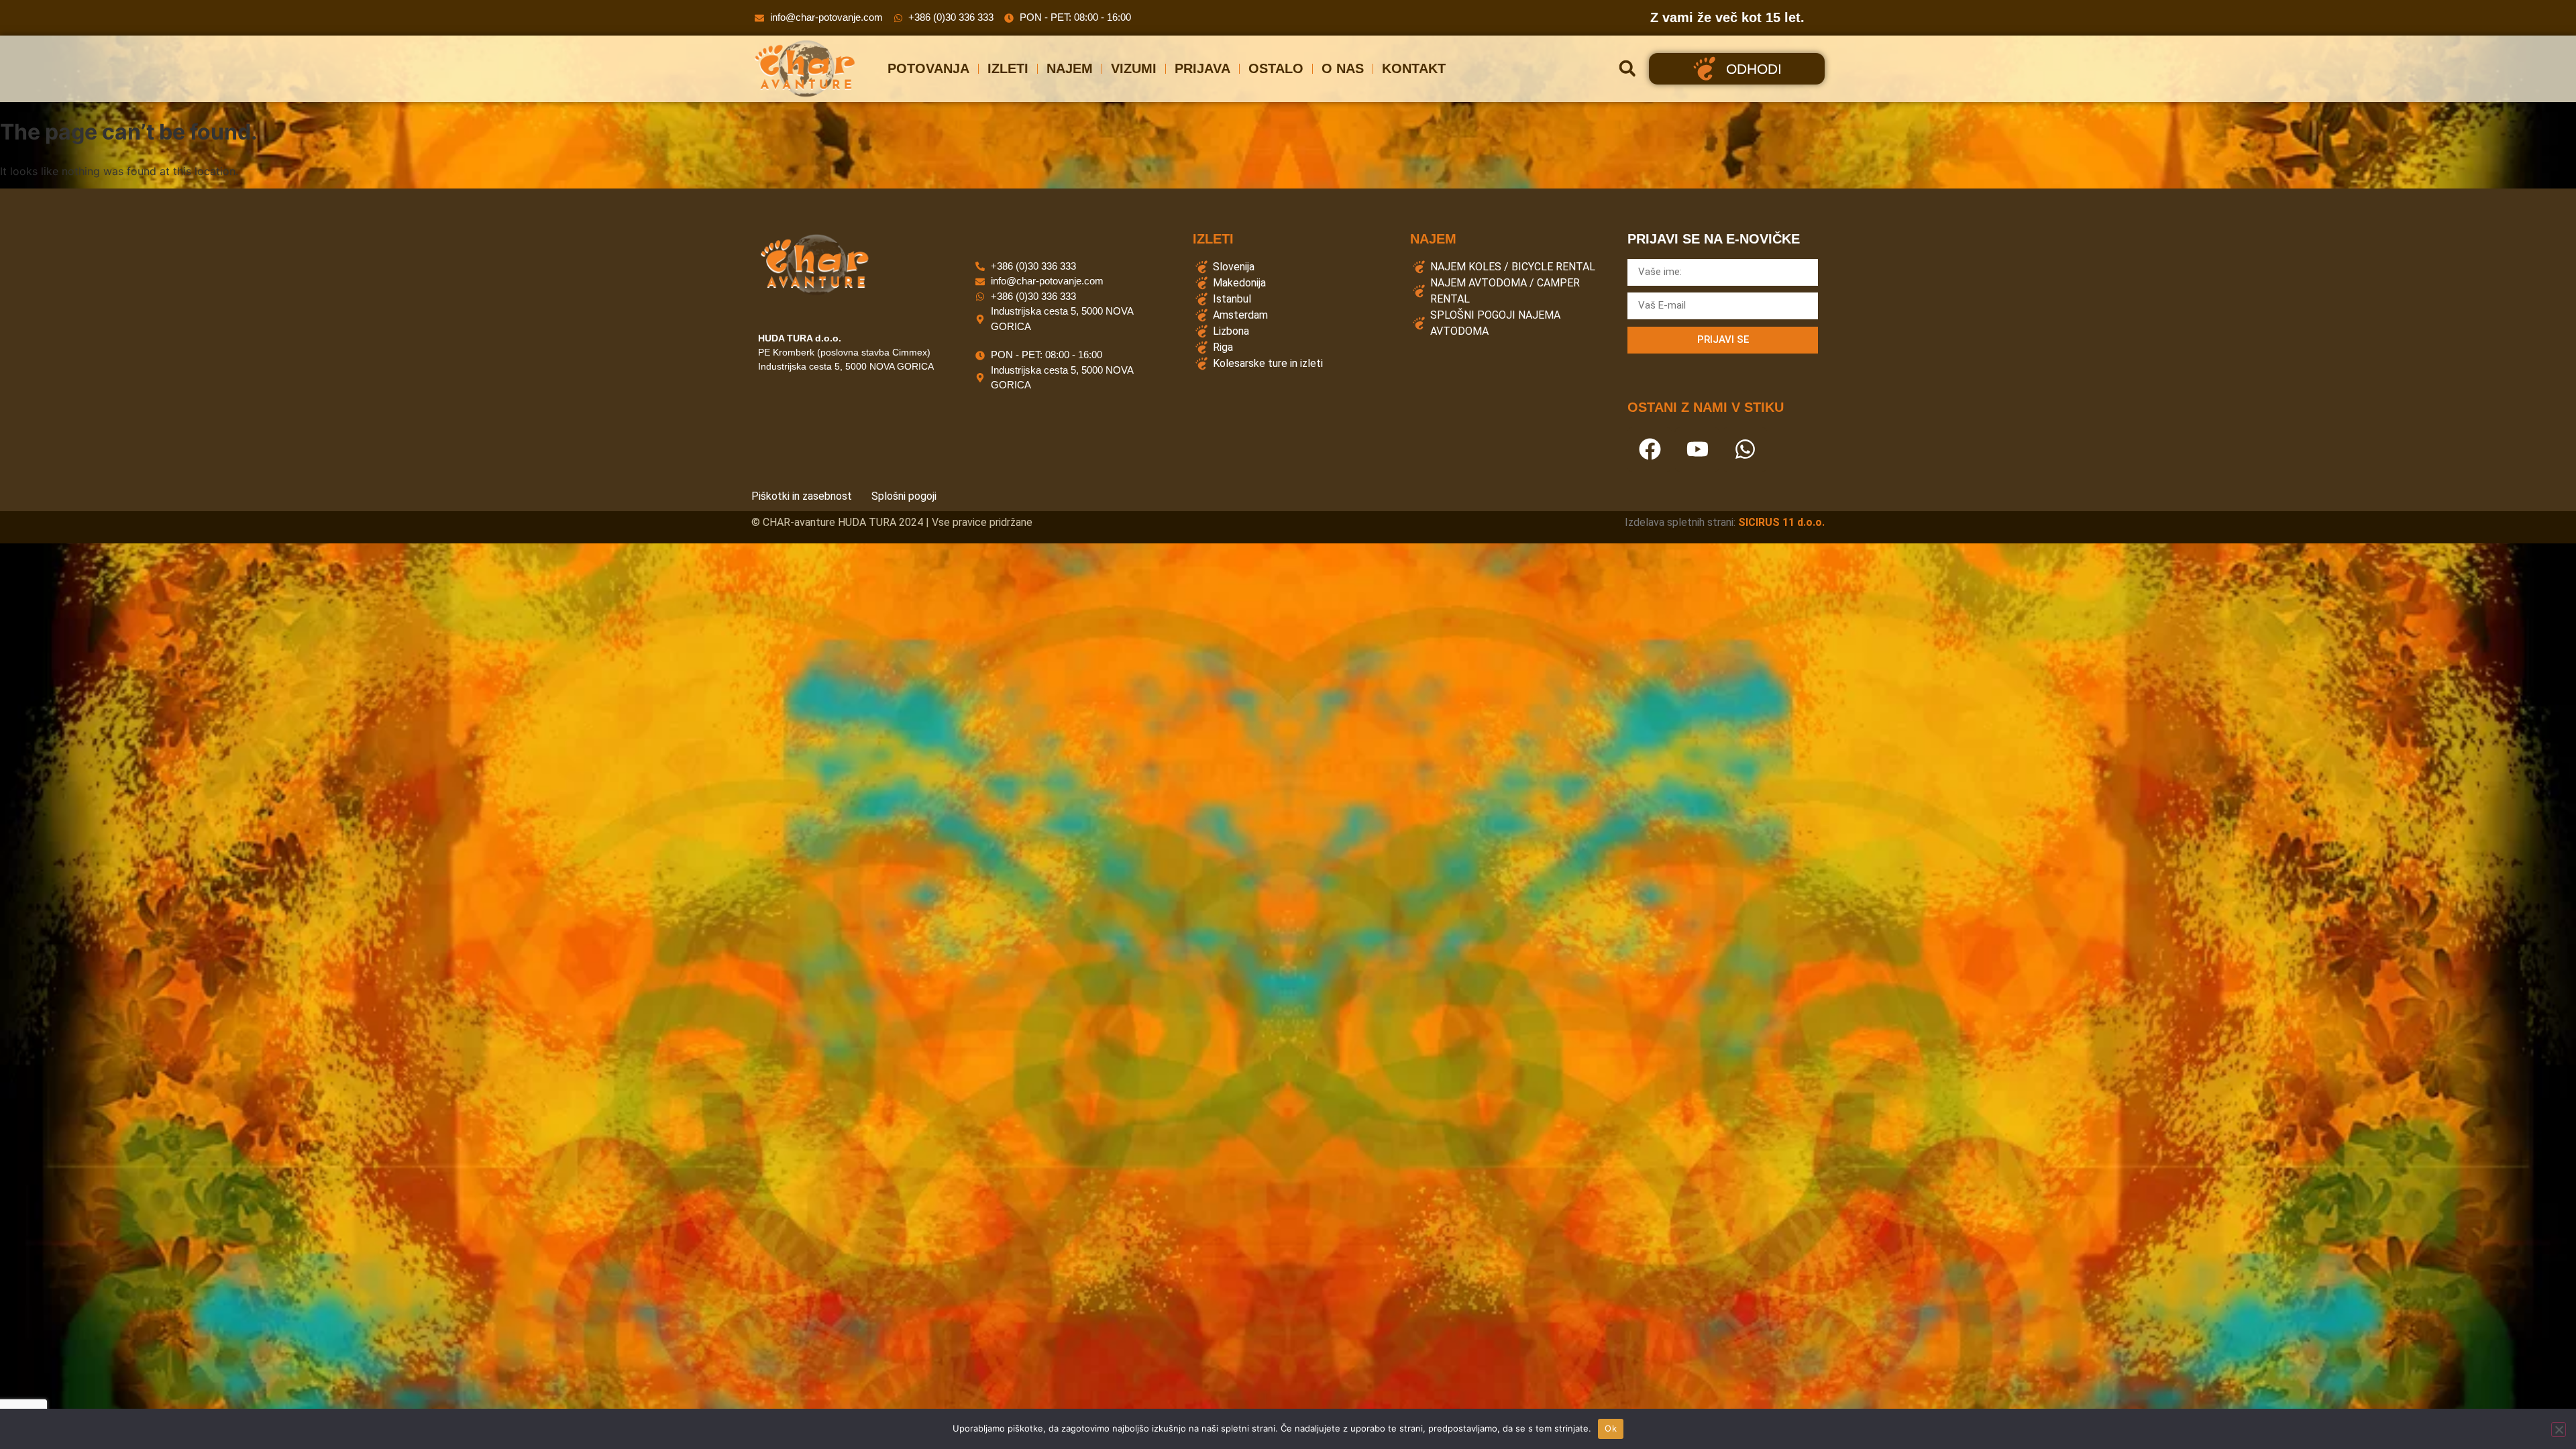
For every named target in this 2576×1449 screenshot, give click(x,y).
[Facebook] (1650, 449)
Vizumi (1134, 68)
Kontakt (1414, 68)
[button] (1627, 69)
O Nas (1343, 68)
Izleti (1008, 68)
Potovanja (928, 68)
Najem (1070, 68)
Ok (1611, 1428)
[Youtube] (1697, 449)
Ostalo (1276, 68)
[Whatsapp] (1745, 449)
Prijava (1202, 68)
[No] (2559, 1430)
